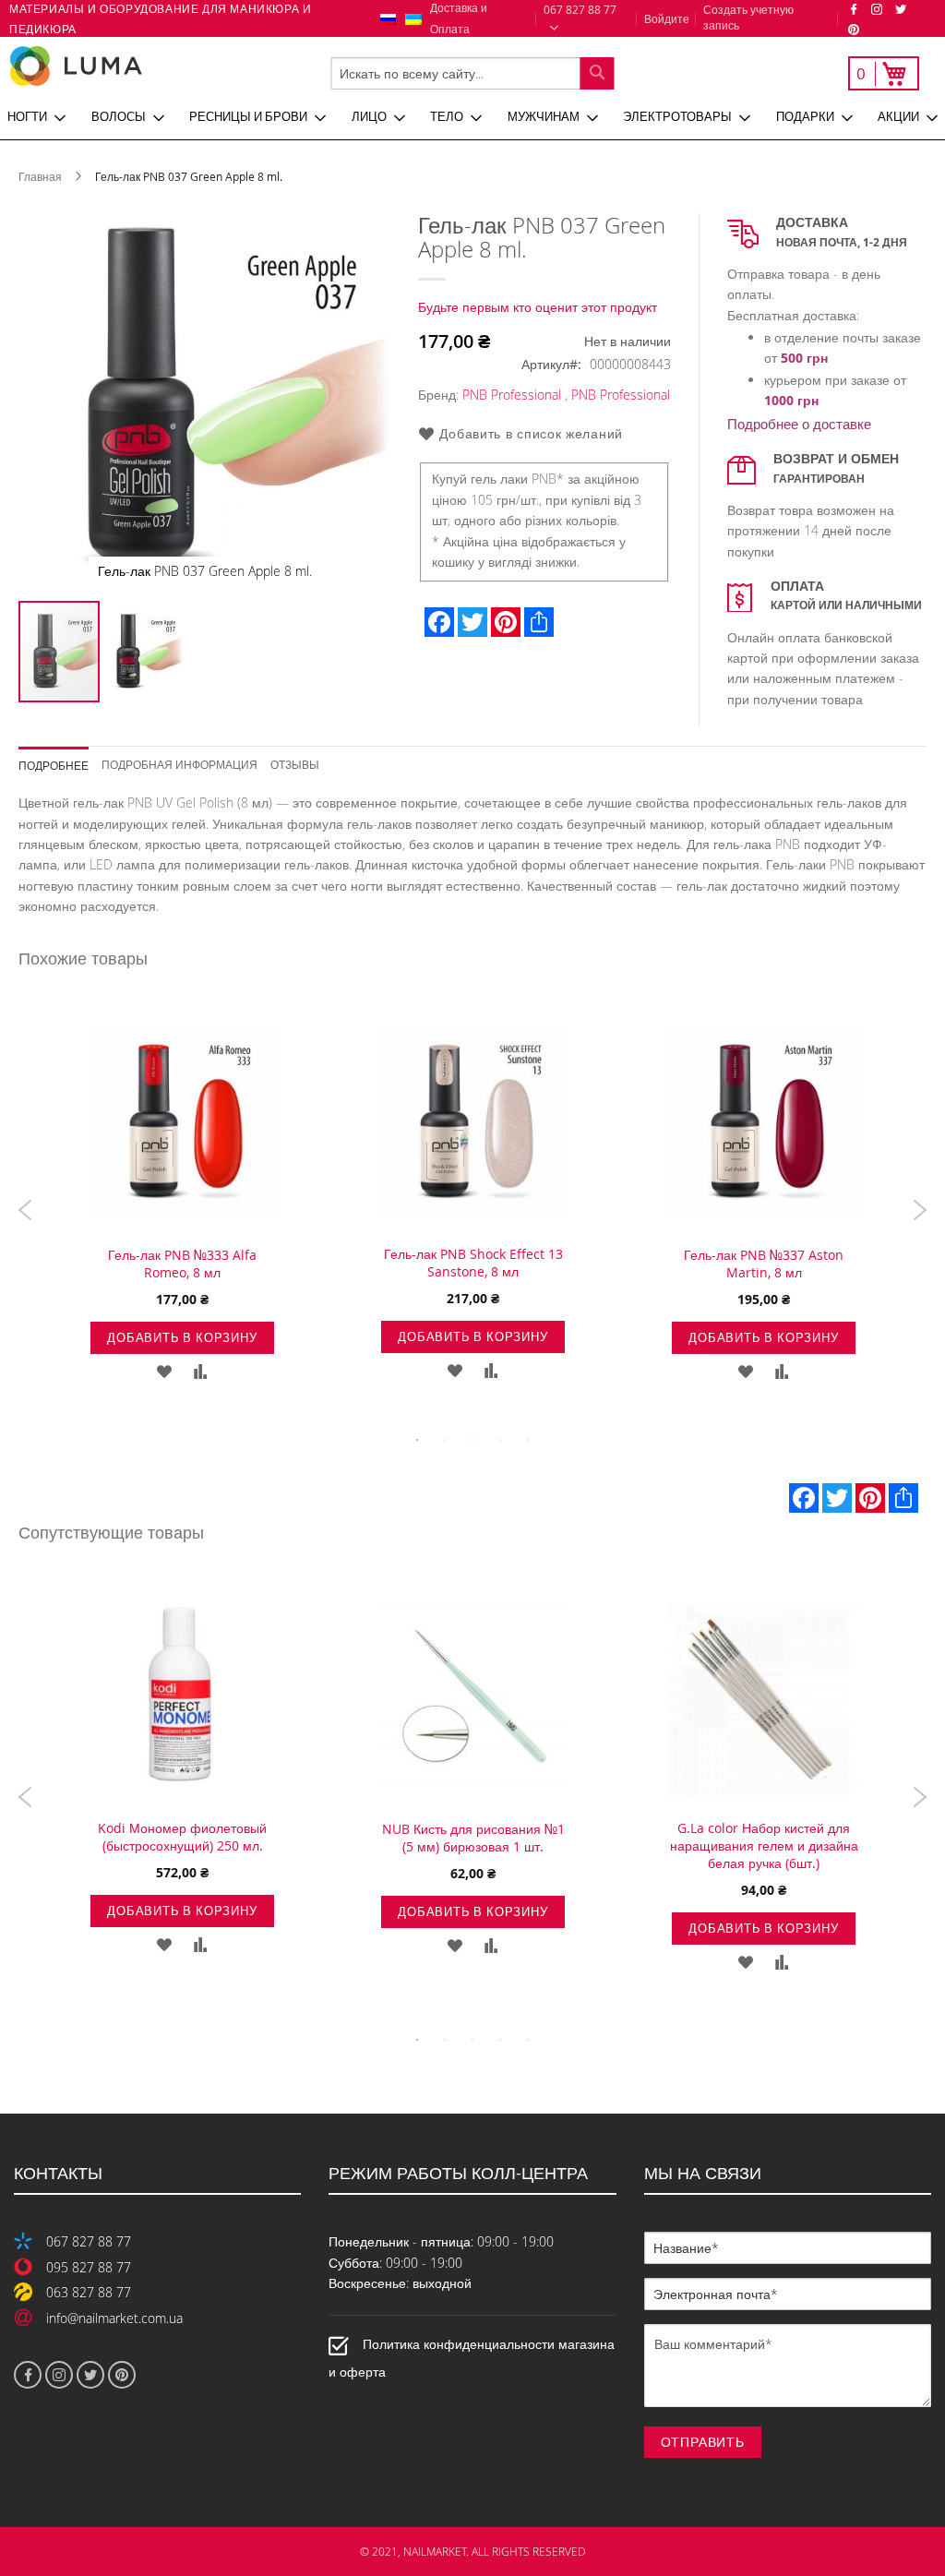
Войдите (667, 18)
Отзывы (295, 764)
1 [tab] (417, 1440)
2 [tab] (445, 1440)
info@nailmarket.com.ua (114, 2318)
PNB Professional (512, 395)
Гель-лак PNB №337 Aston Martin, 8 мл (764, 1264)
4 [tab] (500, 1440)
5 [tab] (528, 1440)
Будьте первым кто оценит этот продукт (538, 307)
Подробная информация (179, 764)
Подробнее (54, 765)
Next (920, 1210)
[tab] (60, 759)
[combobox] (472, 73)
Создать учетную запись (748, 17)
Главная (40, 176)
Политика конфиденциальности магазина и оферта (472, 2358)
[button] (142, 652)
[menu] (472, 117)
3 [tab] (472, 1440)
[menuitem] (36, 117)
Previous (25, 1210)
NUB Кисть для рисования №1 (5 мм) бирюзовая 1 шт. (473, 1838)
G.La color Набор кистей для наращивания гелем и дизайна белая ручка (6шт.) (764, 1845)
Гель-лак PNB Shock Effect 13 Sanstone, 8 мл (473, 1263)
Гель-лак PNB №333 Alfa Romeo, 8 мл (182, 1264)
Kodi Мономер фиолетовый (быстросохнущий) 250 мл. (182, 1837)
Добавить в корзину (182, 1337)
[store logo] (138, 66)
